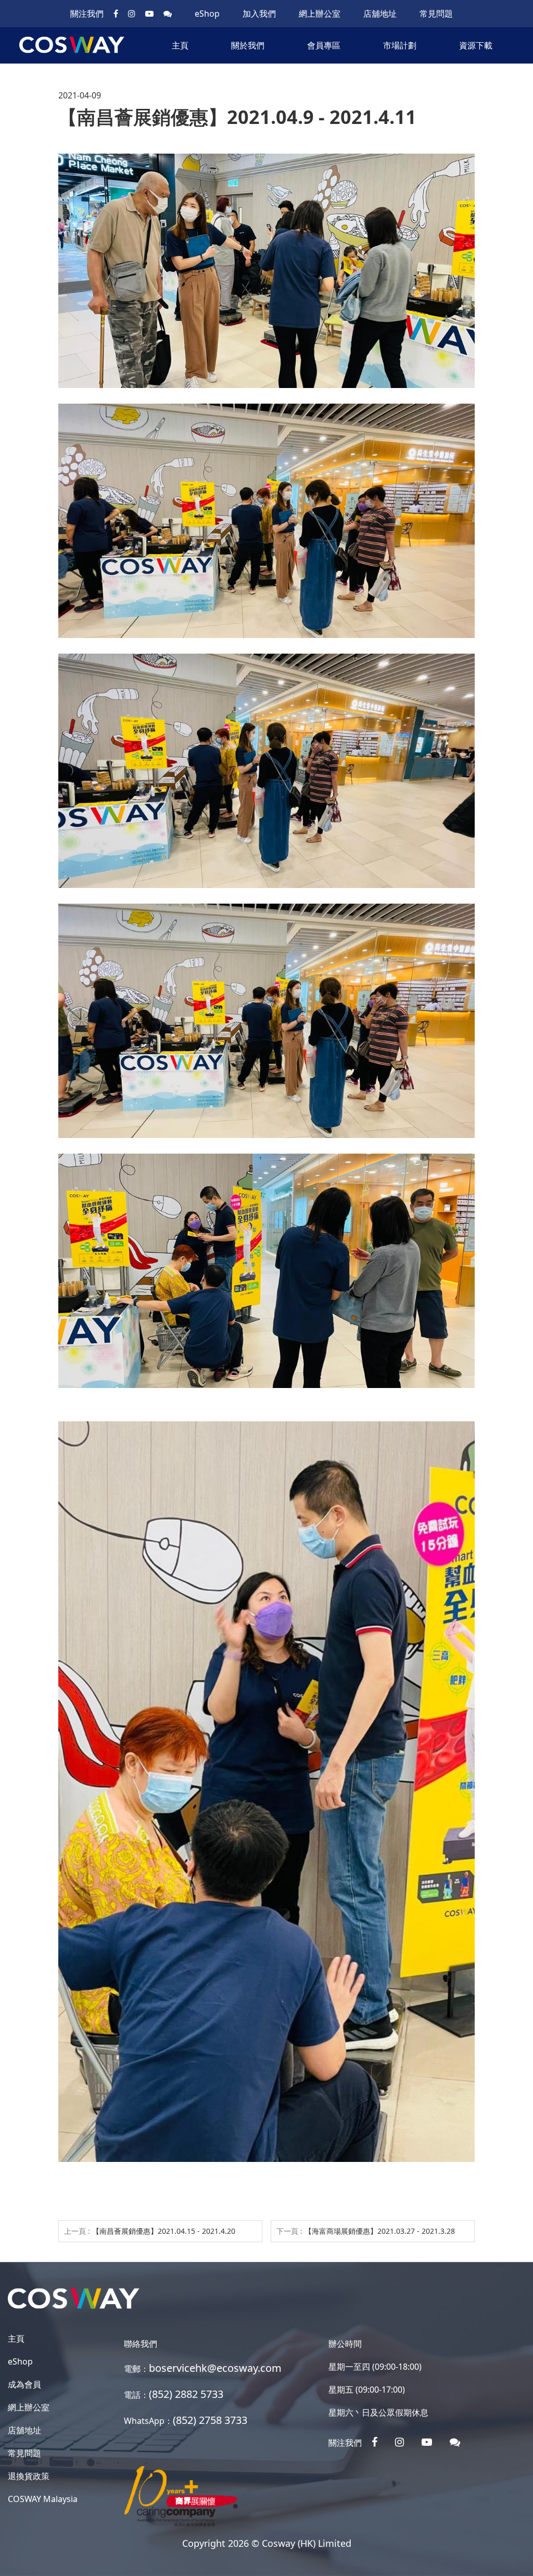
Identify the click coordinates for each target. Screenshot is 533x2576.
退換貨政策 (29, 2476)
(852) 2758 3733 (210, 2420)
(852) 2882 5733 (186, 2394)
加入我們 (259, 14)
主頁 (180, 45)
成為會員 (24, 2384)
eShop (207, 14)
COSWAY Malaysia (43, 2499)
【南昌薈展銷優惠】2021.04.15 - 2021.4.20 (164, 2231)
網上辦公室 (320, 14)
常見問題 (436, 14)
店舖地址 (380, 14)
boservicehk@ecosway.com (215, 2368)
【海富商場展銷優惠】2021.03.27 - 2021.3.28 (380, 2231)
